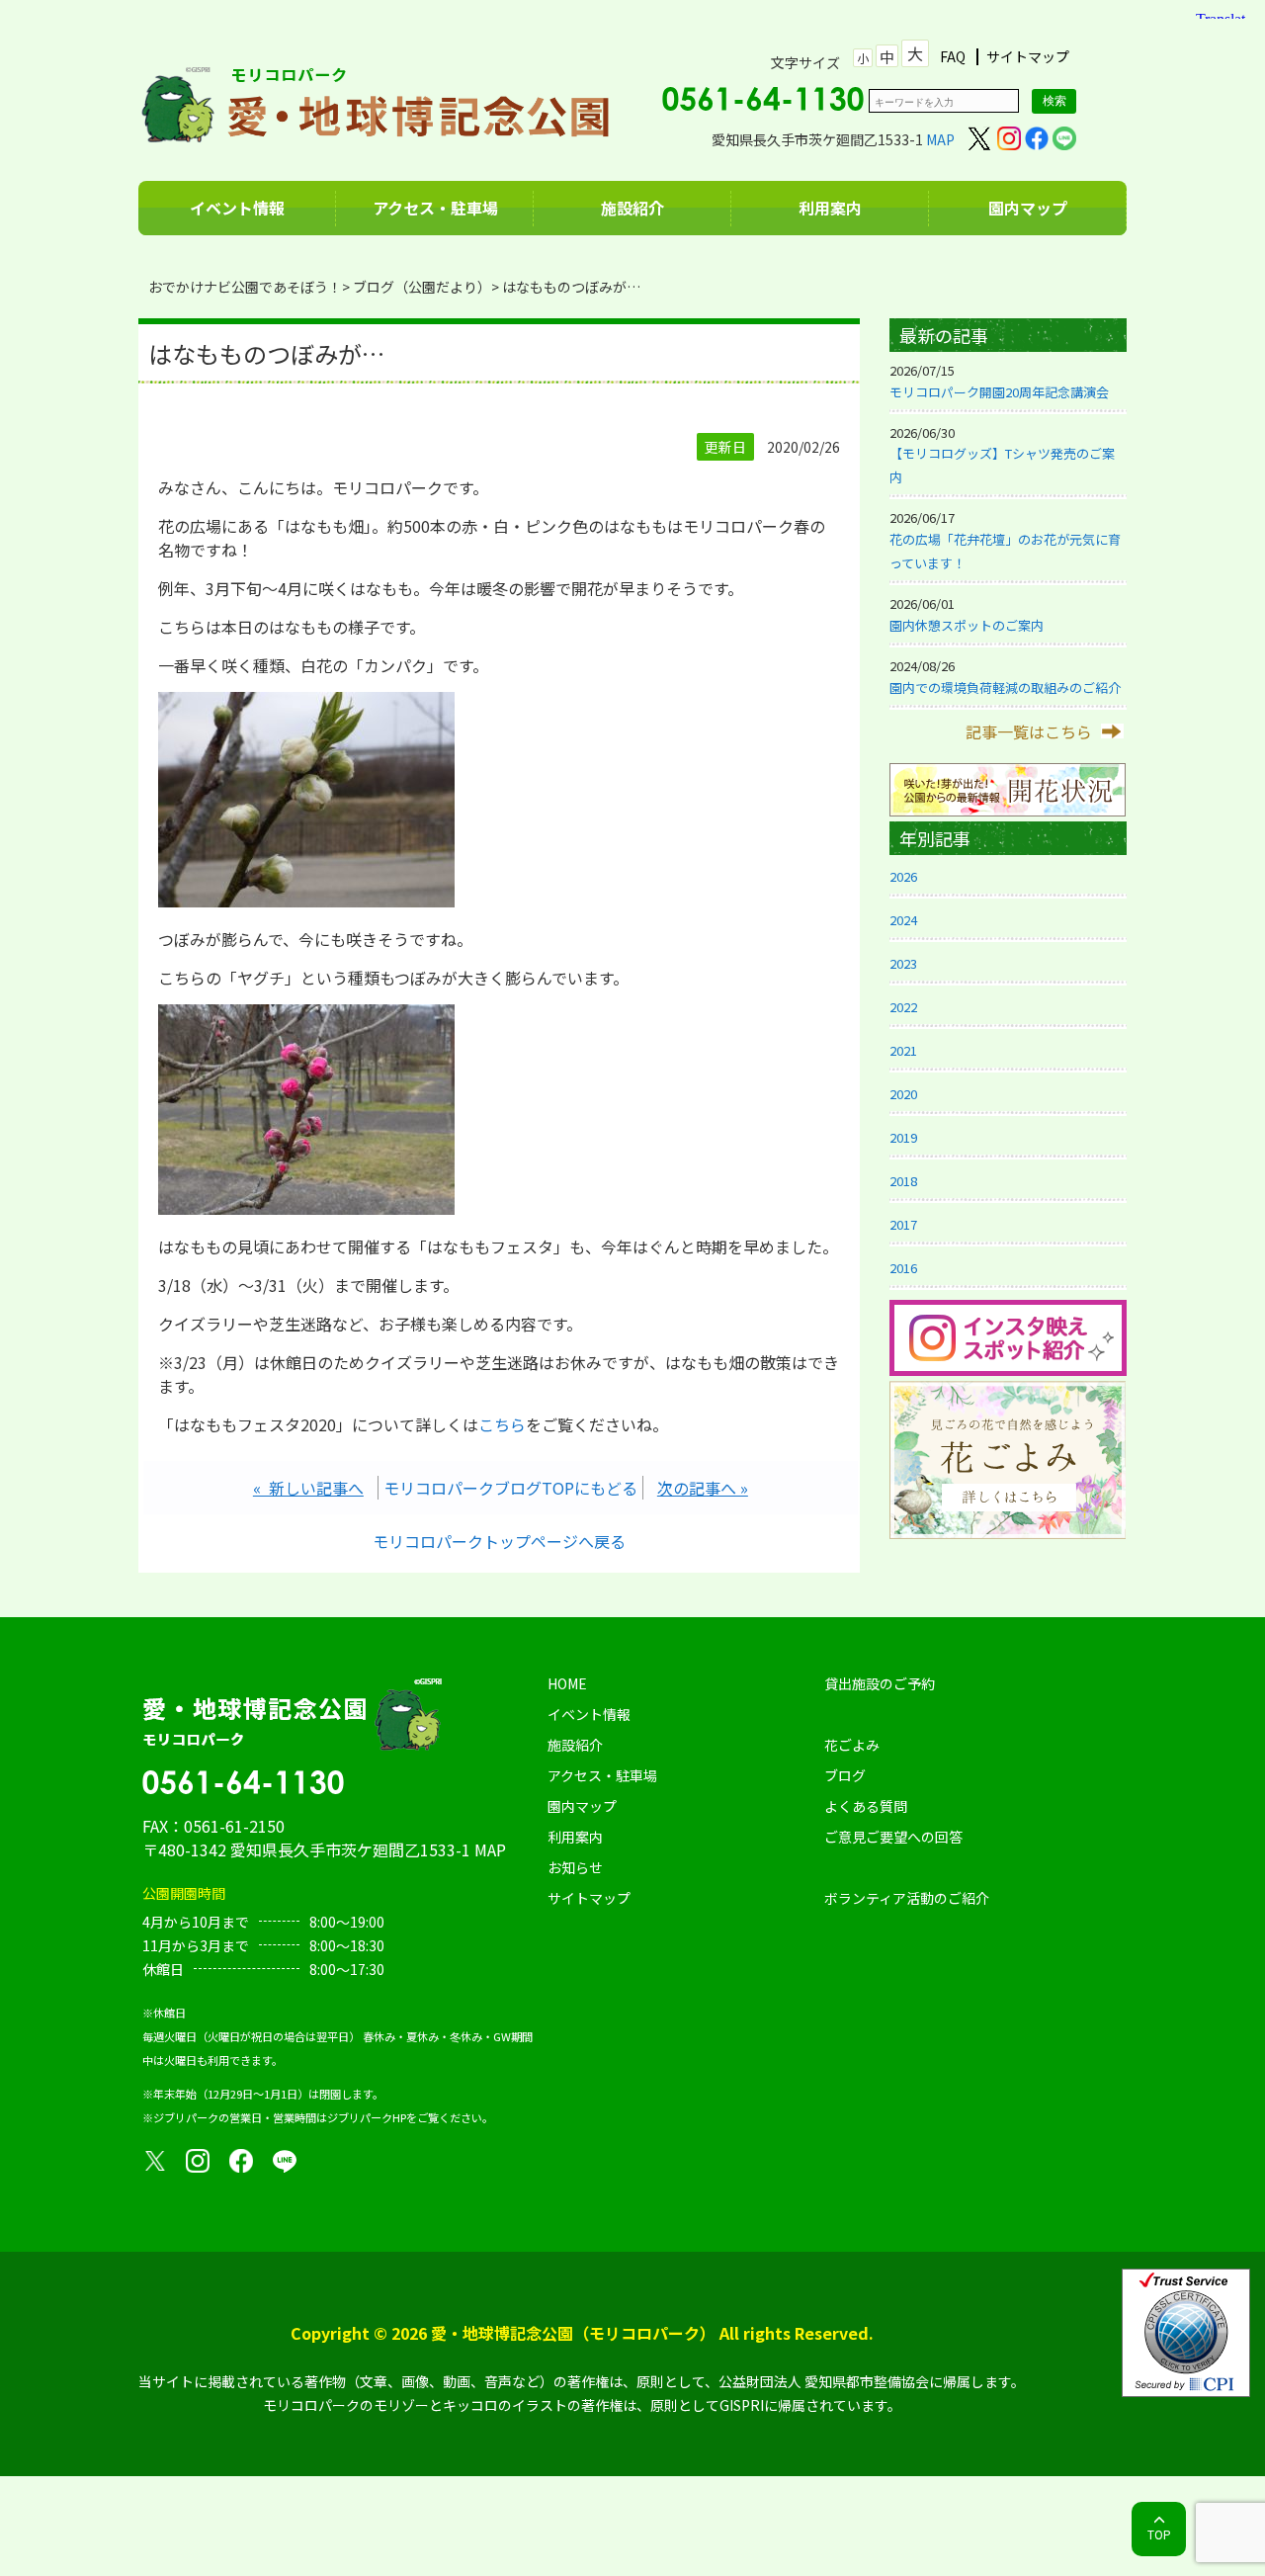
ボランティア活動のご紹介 (907, 1898)
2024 (903, 920)
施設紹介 (632, 208)
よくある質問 (866, 1806)
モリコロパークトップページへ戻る (499, 1541)
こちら (502, 1424)
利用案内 (830, 208)
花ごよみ (852, 1745)
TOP (1159, 2534)
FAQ (953, 57)
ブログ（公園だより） (422, 287)
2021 (903, 1050)
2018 (903, 1181)
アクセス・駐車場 (435, 208)
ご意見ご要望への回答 (893, 1837)
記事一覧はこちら (1029, 731)
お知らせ (575, 1867)
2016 (903, 1268)
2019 (903, 1137)
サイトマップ (1028, 57)
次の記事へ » (703, 1488)
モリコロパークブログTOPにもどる (510, 1488)
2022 (903, 1007)
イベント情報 (237, 208)
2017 (903, 1224)
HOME (567, 1683)
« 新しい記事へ (308, 1488)
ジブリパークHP (367, 2117)
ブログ (845, 1775)
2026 (903, 876)
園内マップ (1028, 208)
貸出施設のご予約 (880, 1683)
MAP (940, 139)
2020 (903, 1094)
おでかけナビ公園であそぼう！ (245, 287)
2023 (903, 963)
